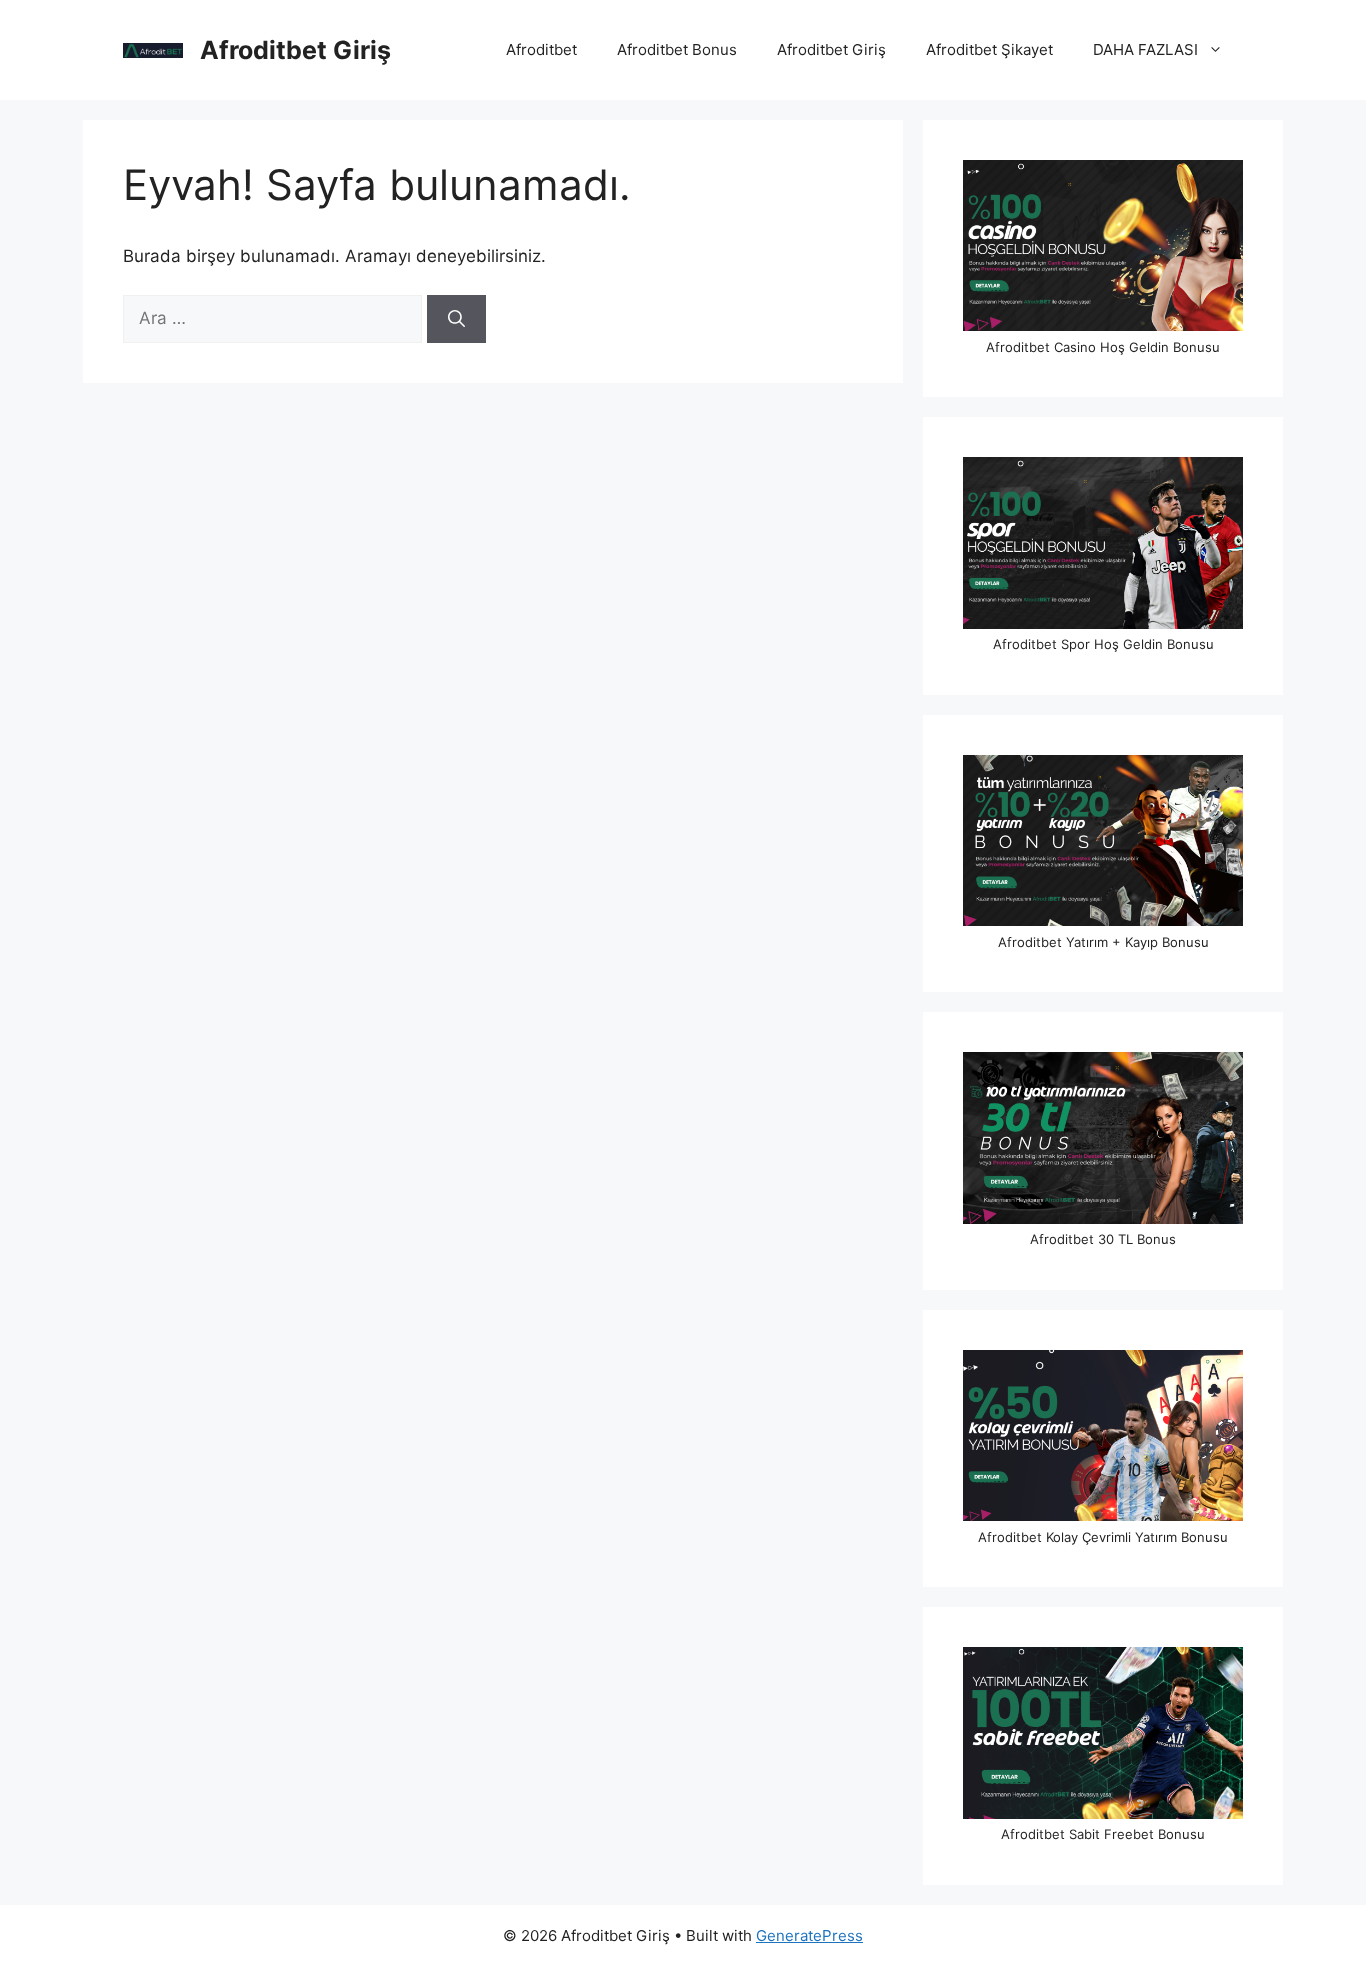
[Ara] (456, 319)
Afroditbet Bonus (677, 49)
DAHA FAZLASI (1145, 49)
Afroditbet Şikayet (989, 49)
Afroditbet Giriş (295, 50)
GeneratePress (809, 1935)
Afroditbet (541, 49)
